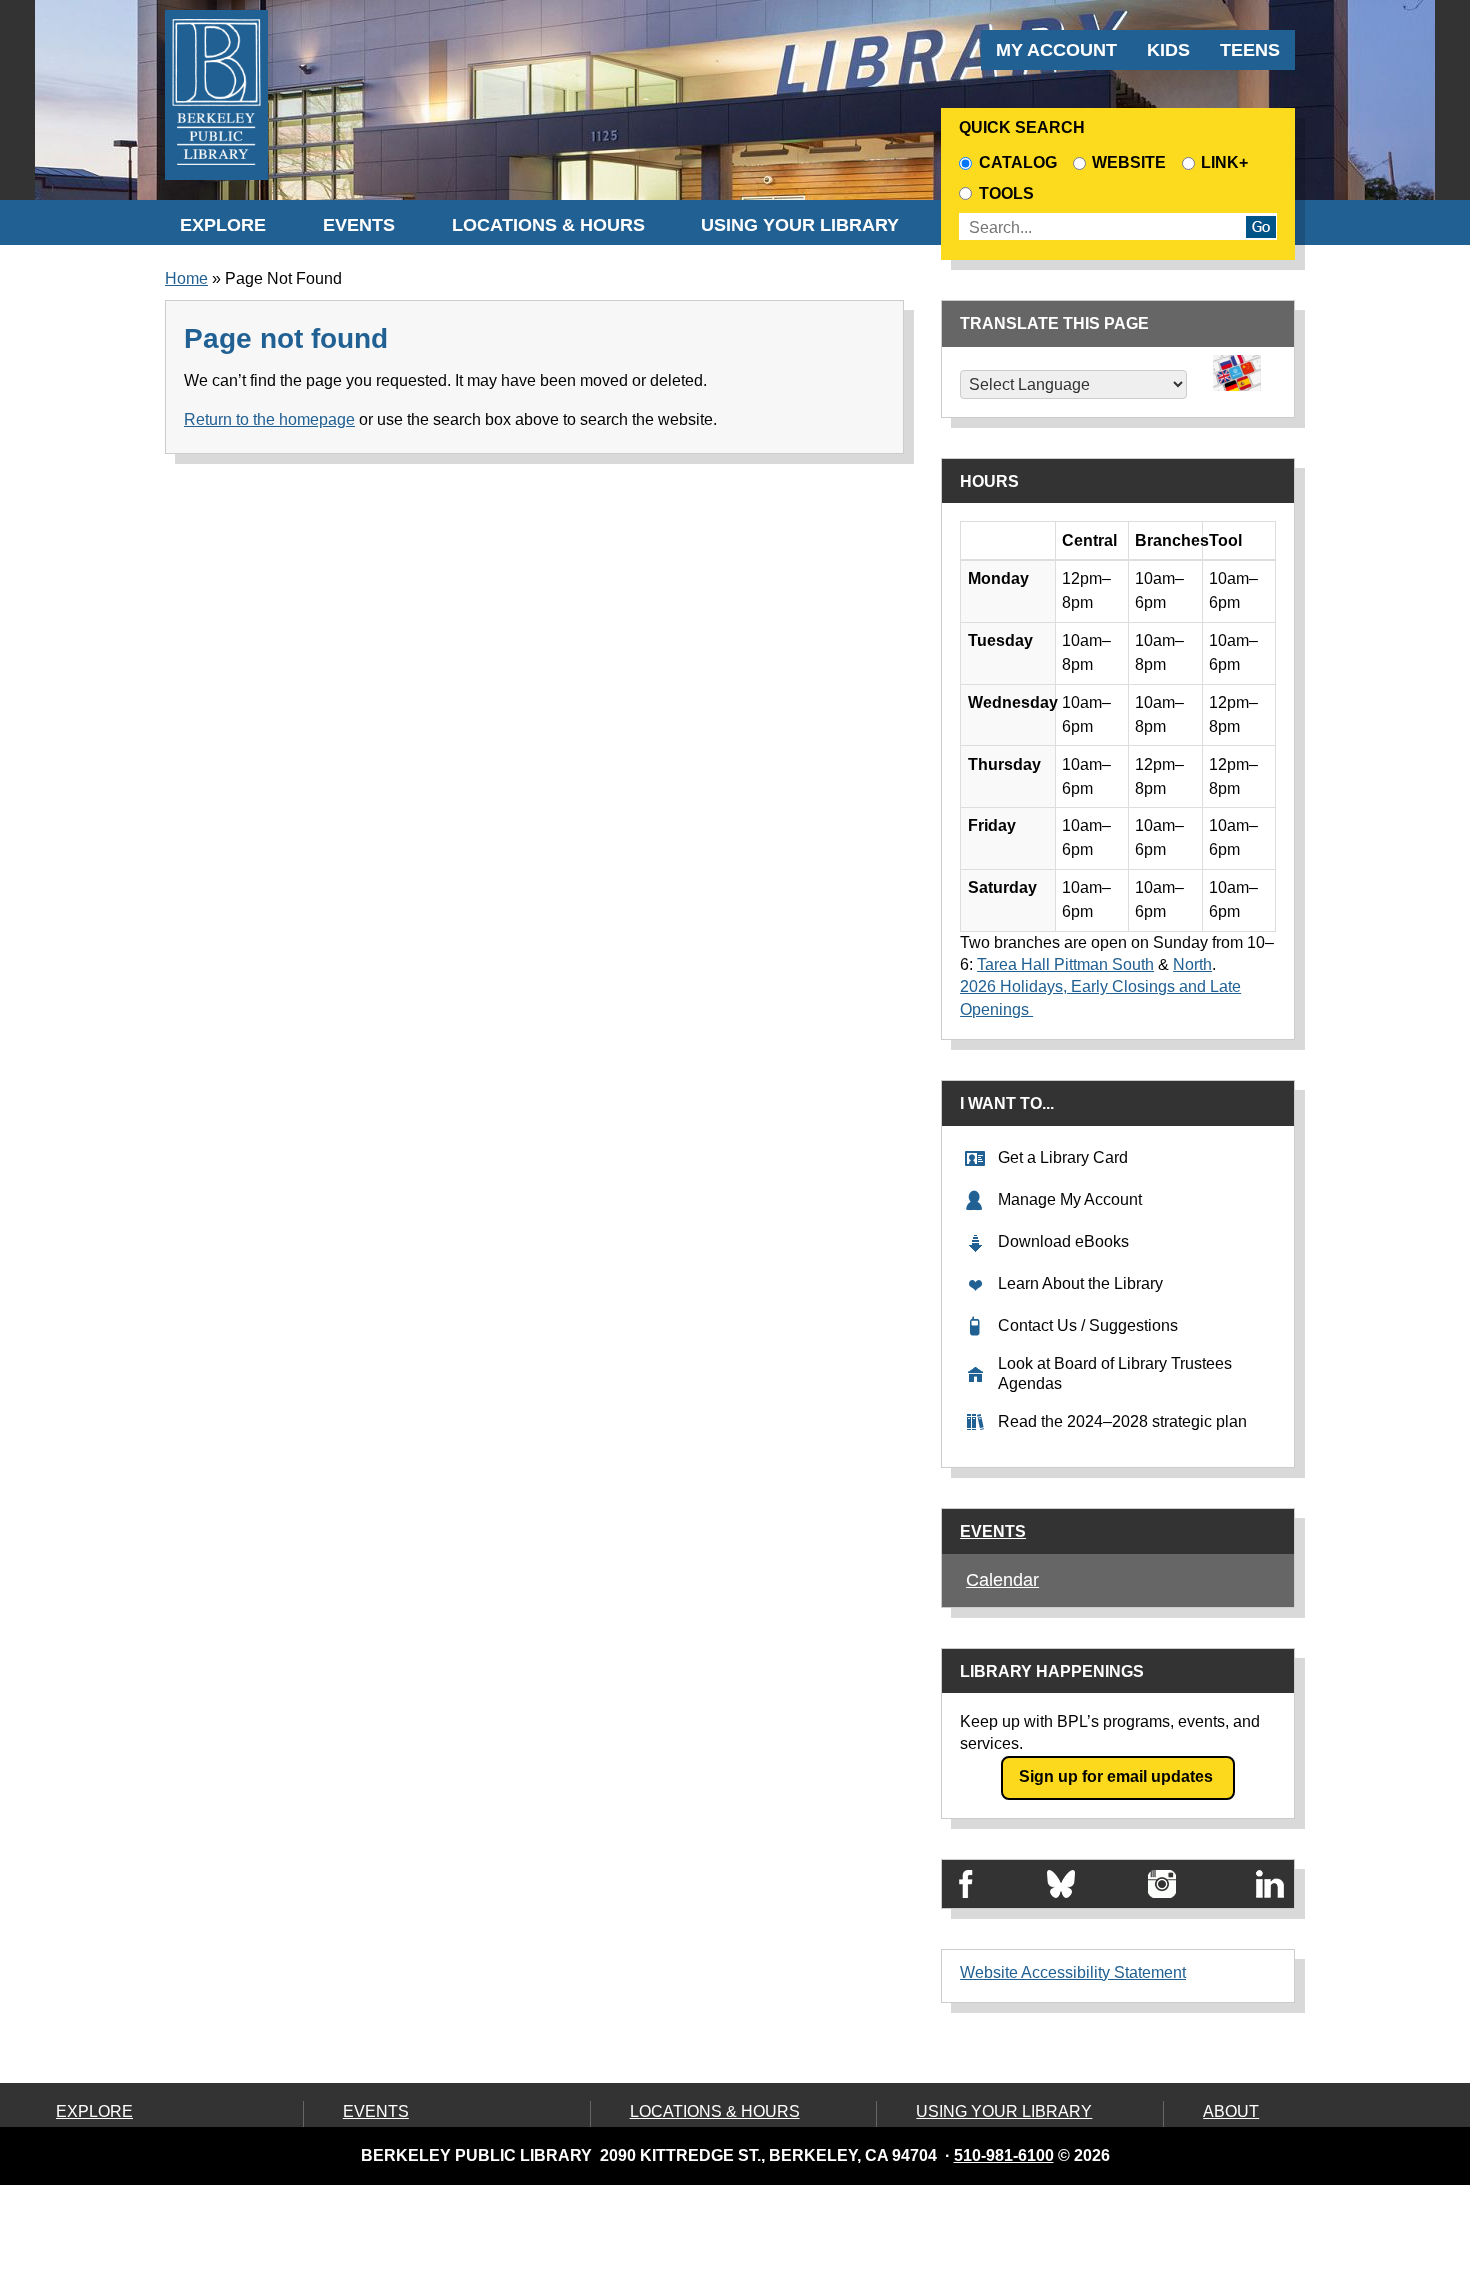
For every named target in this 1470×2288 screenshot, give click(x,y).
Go (1261, 227)
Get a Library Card (1063, 1157)
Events (359, 225)
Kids (1168, 50)
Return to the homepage (269, 419)
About (1231, 2111)
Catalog (1017, 162)
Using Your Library (800, 225)
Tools (1010, 193)
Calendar (1002, 1580)
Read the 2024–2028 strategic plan (1122, 1421)
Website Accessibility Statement (1073, 1972)
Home (186, 278)
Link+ (1224, 162)
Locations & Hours (548, 225)
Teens (1250, 50)
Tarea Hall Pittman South (1065, 964)
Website (1129, 162)
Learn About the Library (1080, 1283)
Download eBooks (1063, 1241)
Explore (223, 225)
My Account (1056, 50)
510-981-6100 (1004, 2155)
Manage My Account (1070, 1199)
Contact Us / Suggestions (1088, 1325)
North (1192, 964)
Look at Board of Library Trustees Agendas (1115, 1374)
